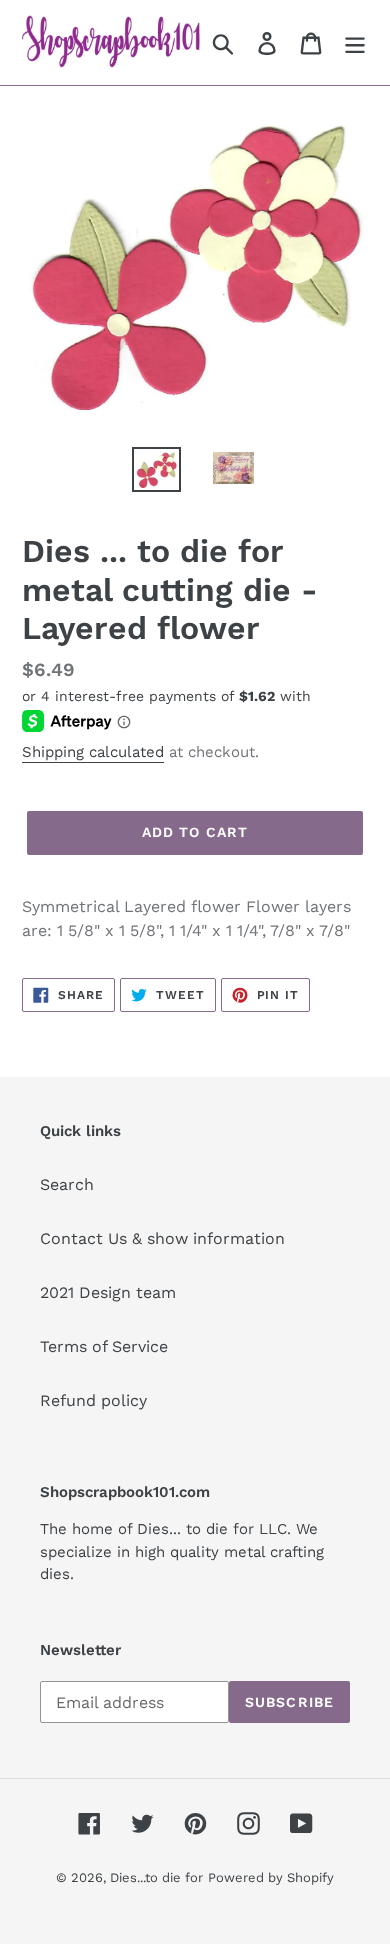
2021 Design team (108, 1292)
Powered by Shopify (271, 1877)
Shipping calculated (93, 752)
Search (67, 1184)
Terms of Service (104, 1346)
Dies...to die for (156, 1877)
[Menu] (355, 42)
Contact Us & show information (162, 1238)
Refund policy (93, 1400)
